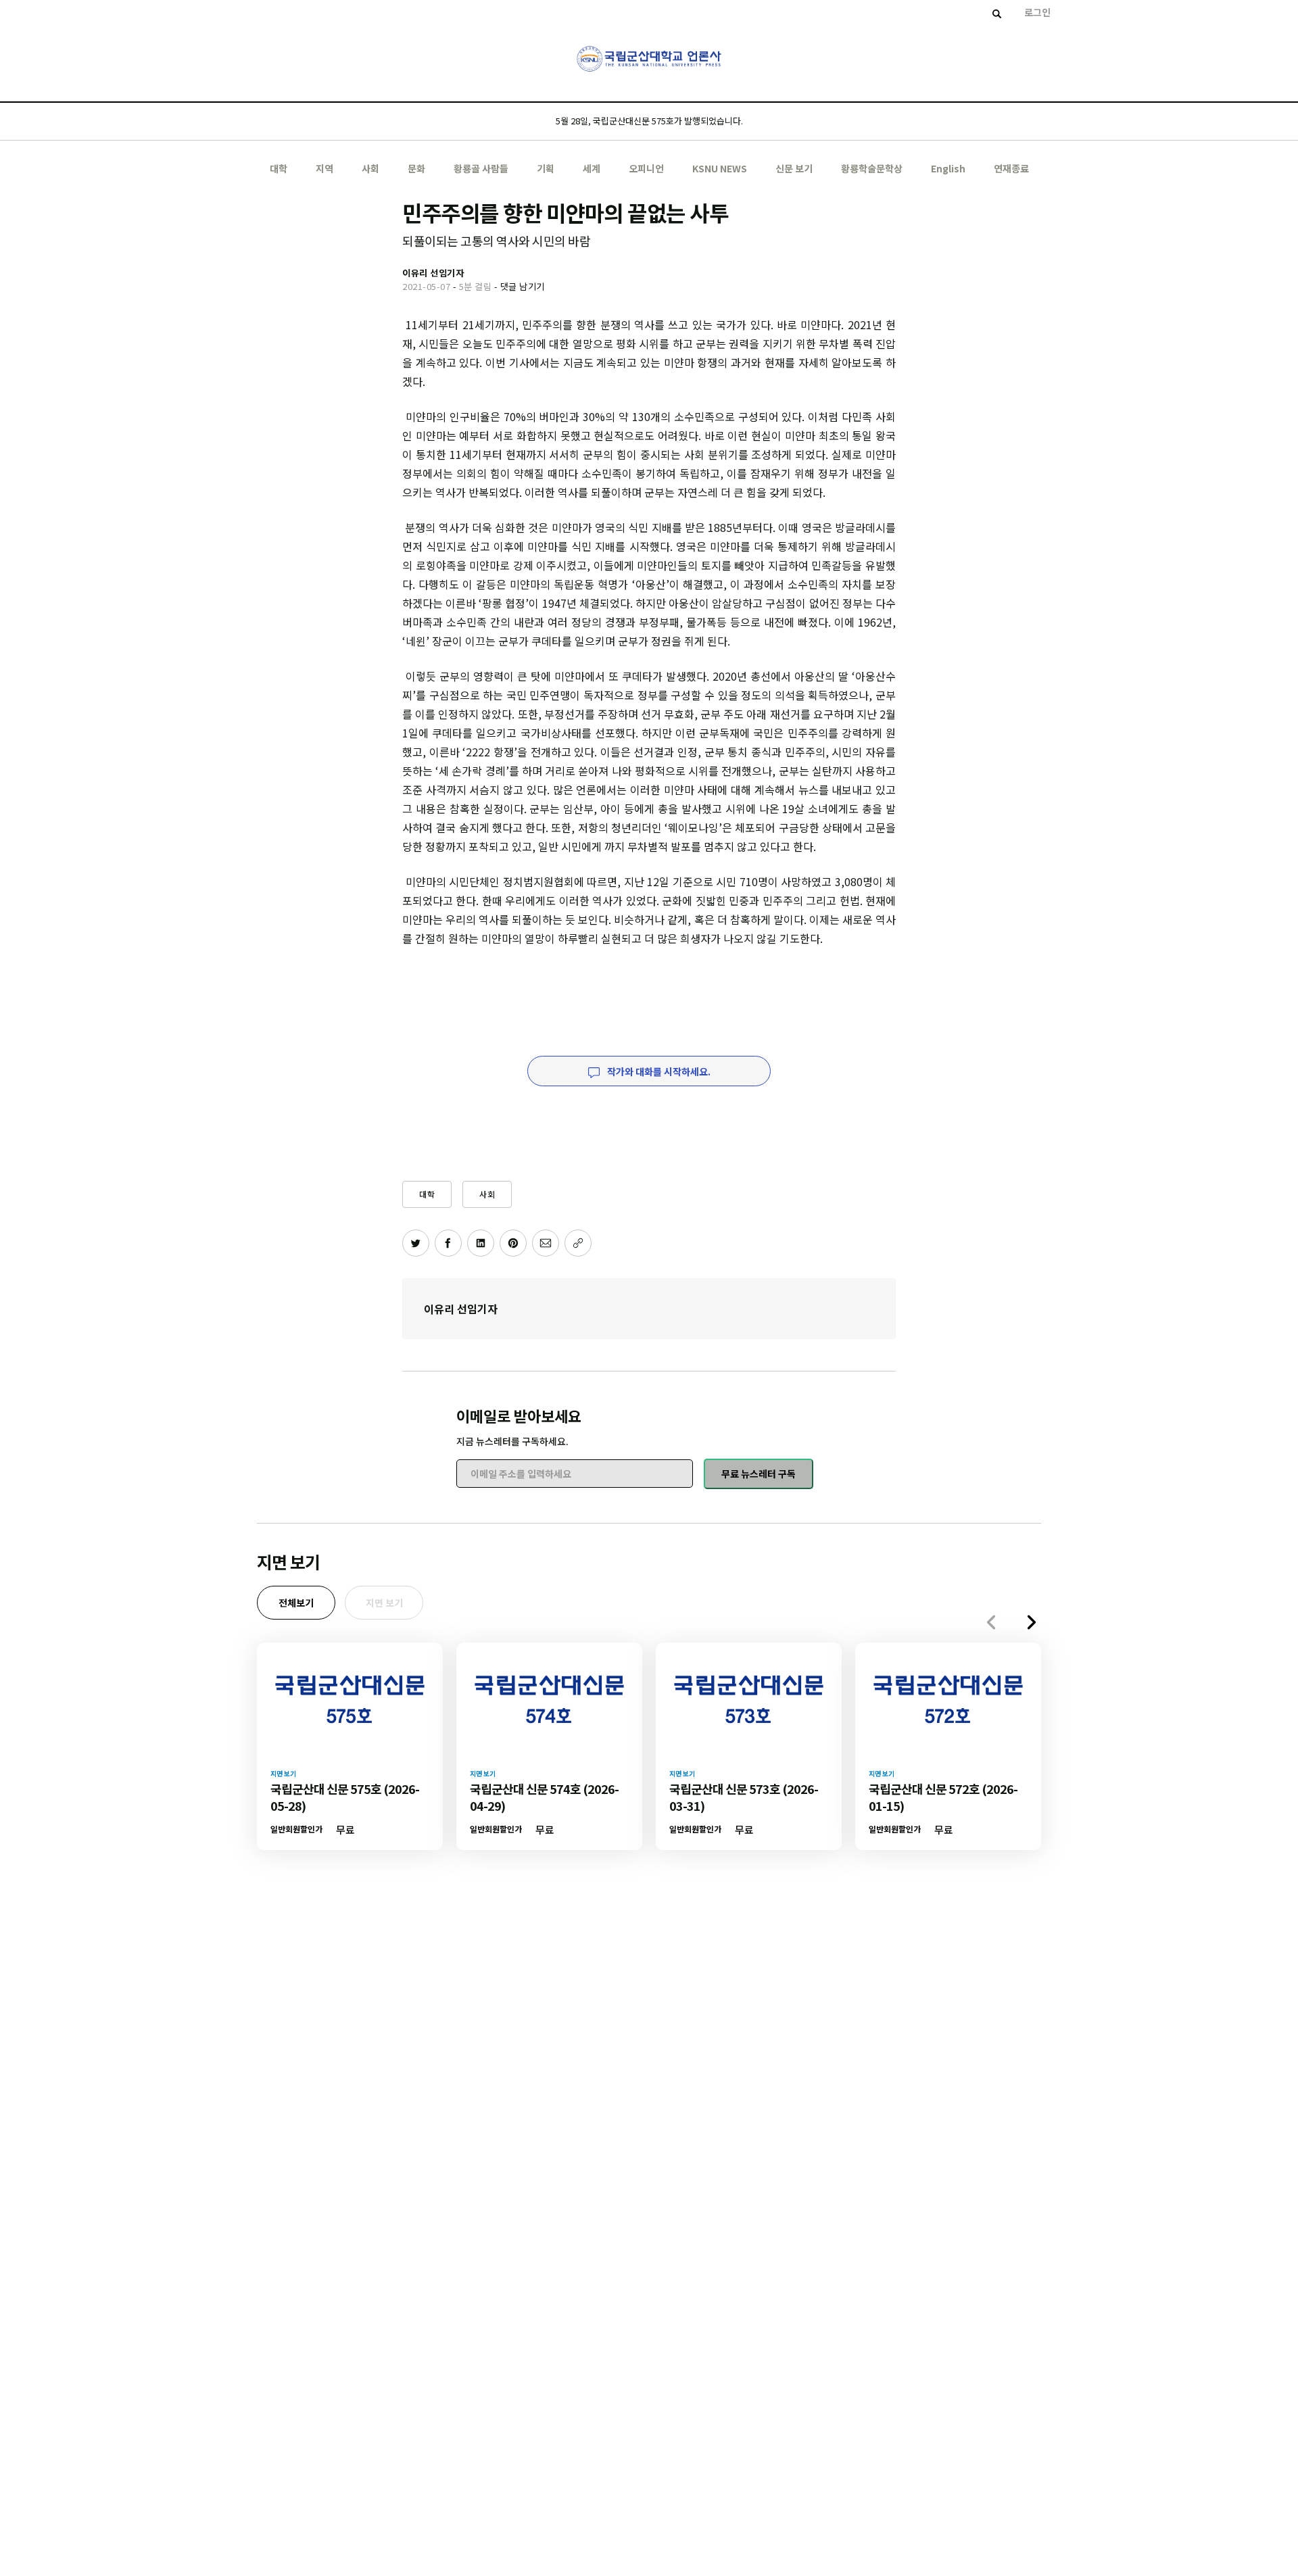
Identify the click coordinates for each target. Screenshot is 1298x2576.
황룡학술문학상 (872, 168)
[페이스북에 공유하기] (448, 1243)
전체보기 (296, 1603)
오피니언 (646, 168)
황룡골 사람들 (481, 168)
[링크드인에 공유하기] (481, 1243)
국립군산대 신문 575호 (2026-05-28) (345, 1797)
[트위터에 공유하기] (416, 1243)
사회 (370, 168)
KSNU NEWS (720, 168)
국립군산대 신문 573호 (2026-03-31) (744, 1797)
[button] (1032, 1622)
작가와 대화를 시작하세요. (658, 1071)
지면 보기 (384, 1603)
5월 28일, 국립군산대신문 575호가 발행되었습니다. (649, 121)
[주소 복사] (578, 1243)
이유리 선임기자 (461, 1309)
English (948, 168)
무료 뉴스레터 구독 (759, 1474)
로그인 (1037, 12)
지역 (324, 168)
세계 (592, 168)
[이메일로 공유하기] (546, 1243)
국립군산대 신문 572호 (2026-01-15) (943, 1797)
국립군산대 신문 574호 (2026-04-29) (544, 1797)
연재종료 (1011, 168)
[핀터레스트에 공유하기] (513, 1243)
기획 (546, 168)
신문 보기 (794, 168)
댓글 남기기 (523, 286)
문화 (416, 168)
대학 (279, 168)
